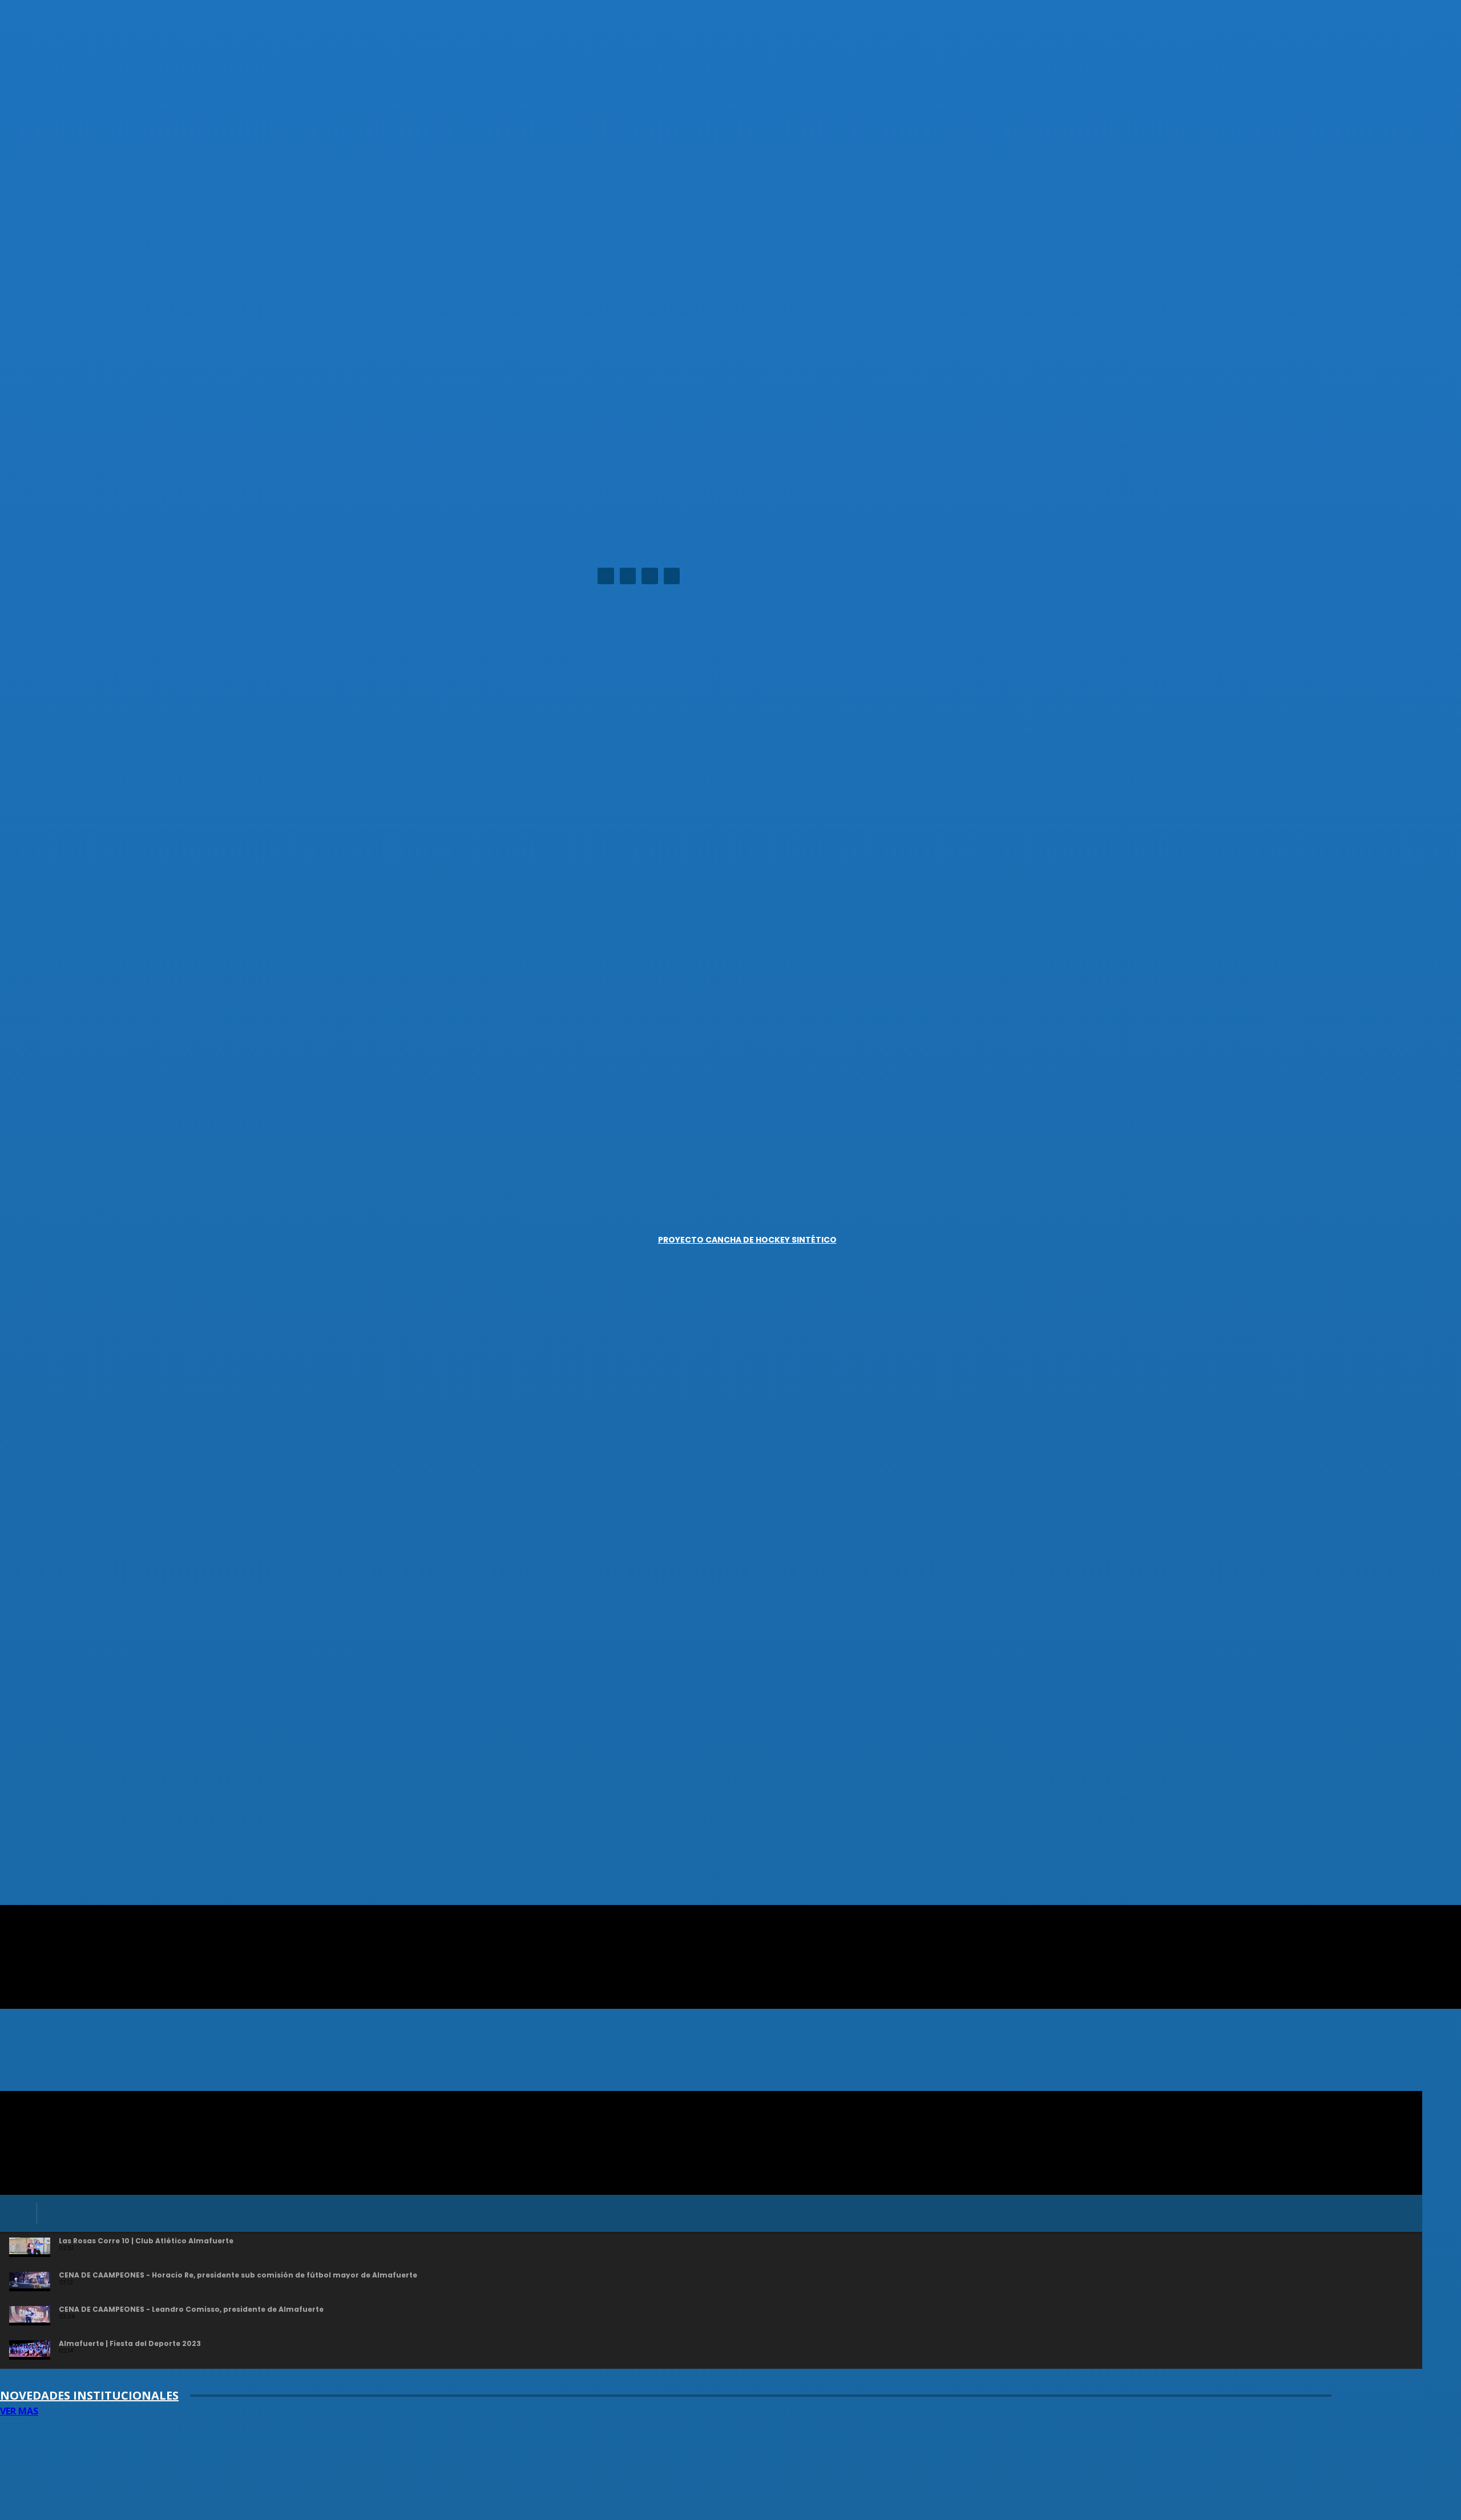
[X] (650, 576)
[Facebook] (606, 576)
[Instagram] (628, 576)
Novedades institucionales (89, 2395)
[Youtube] (672, 576)
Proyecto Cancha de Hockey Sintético (747, 1240)
